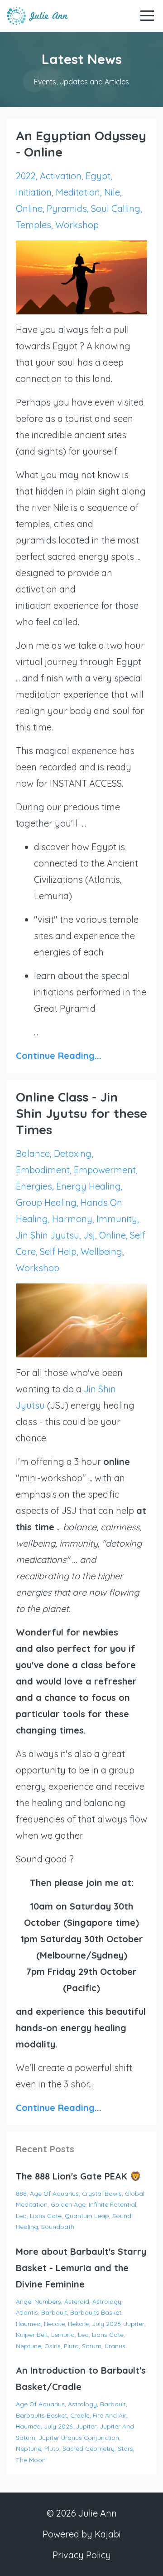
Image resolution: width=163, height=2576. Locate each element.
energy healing (89, 1186)
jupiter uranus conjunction (79, 2437)
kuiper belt (32, 2334)
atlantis (27, 2312)
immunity (117, 1219)
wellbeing (101, 1251)
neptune (29, 2346)
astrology (107, 2301)
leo (21, 2216)
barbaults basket (96, 2312)
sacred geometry (89, 2448)
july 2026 (106, 2324)
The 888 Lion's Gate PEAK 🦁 (79, 2176)
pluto (71, 2346)
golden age (68, 2204)
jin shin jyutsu (48, 1235)
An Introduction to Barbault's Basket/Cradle (81, 2378)
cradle (80, 2415)
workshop (77, 225)
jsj (89, 1235)
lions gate (46, 2216)
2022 (26, 176)
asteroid (77, 2301)
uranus (115, 2346)
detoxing (73, 1153)
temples (34, 225)
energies (34, 1186)
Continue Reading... (59, 1055)
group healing (46, 1202)
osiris (53, 2346)
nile (112, 192)
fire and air (110, 2415)
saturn (92, 2346)
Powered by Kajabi (82, 2534)
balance (33, 1153)
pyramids (67, 208)
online (29, 208)
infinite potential (113, 2204)
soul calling (116, 208)
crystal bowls (102, 2193)
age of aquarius (54, 2193)
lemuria (63, 2334)
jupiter (134, 2324)
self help (58, 1251)
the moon (31, 2460)
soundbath (58, 2226)
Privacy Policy (82, 2555)
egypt (98, 176)
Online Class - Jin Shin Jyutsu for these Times (81, 1113)
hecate (54, 2324)
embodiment (43, 1170)
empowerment (105, 1170)
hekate (78, 2324)
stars (125, 2448)
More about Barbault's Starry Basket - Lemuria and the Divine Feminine (81, 2268)
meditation (78, 192)
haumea (28, 2324)
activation (61, 176)
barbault (54, 2312)
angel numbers (38, 2301)
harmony (72, 1219)
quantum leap (87, 2216)
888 (21, 2193)
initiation (34, 192)
